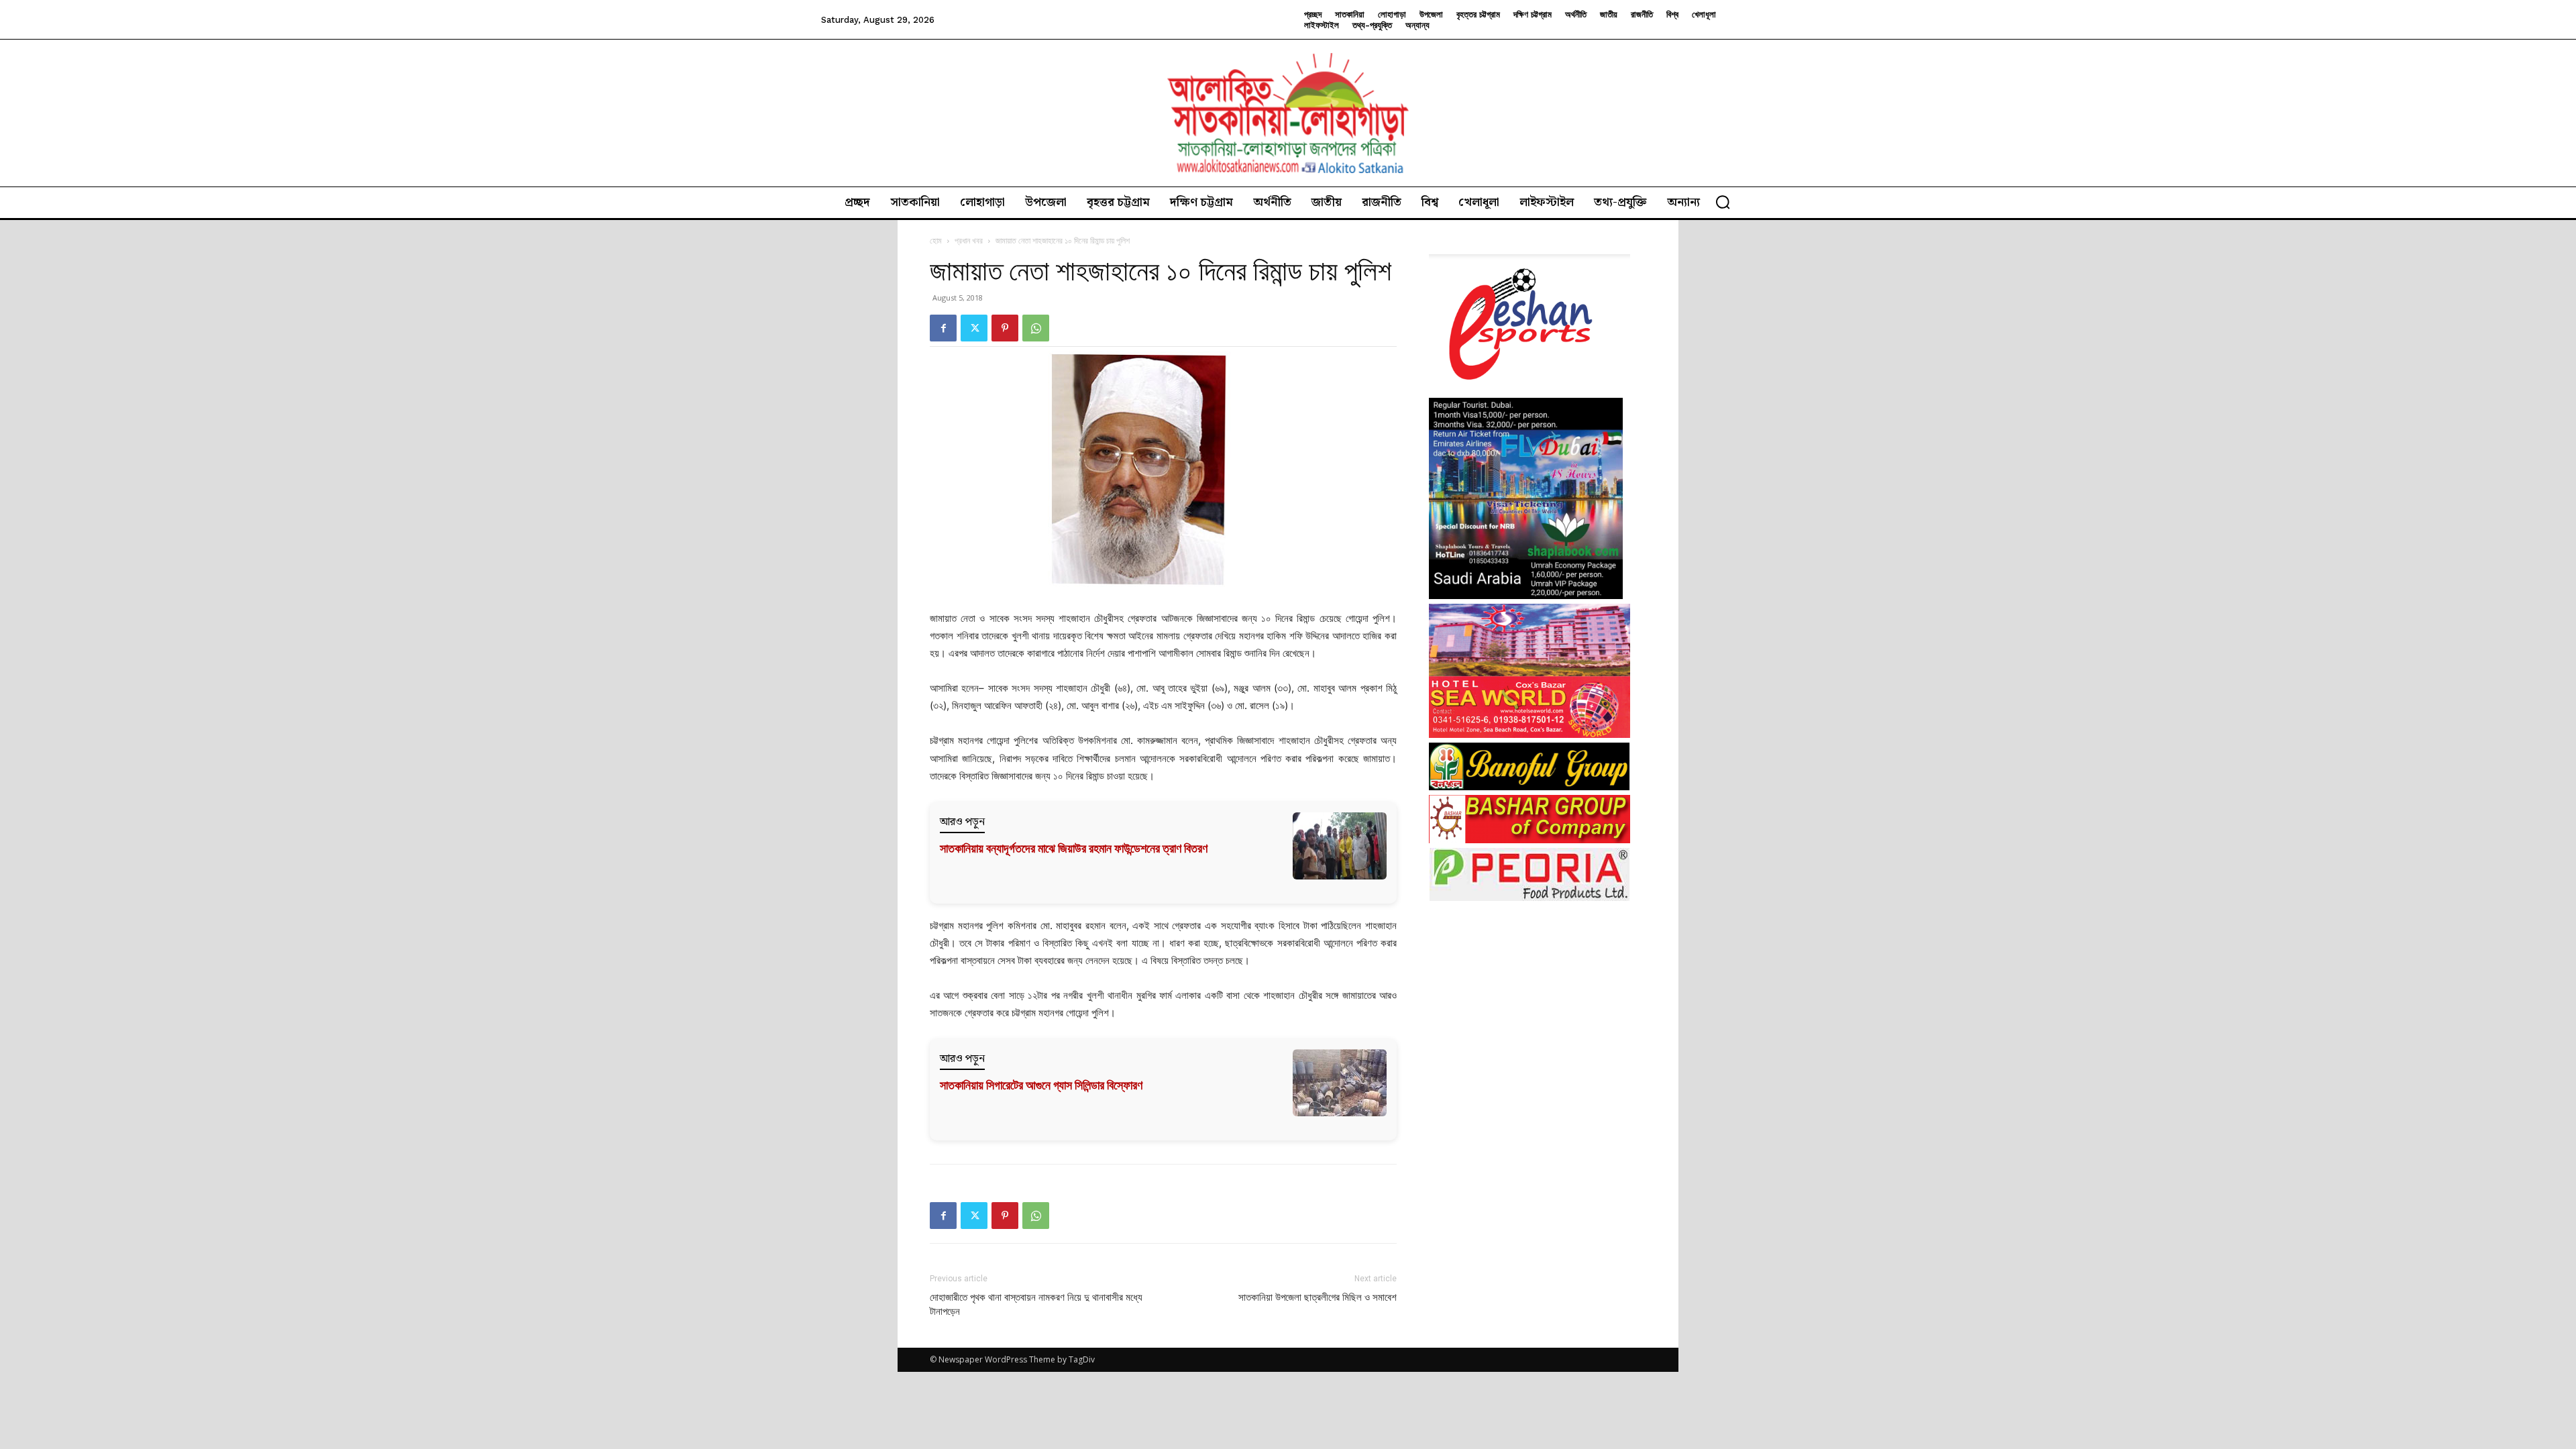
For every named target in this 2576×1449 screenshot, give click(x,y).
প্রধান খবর (969, 240)
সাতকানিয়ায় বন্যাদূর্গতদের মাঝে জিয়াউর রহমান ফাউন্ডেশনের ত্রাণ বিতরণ (1074, 848)
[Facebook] (943, 328)
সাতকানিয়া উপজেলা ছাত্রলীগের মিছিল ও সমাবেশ (1318, 1297)
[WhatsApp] (1036, 328)
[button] (1723, 202)
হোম (936, 240)
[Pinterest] (1005, 328)
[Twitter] (974, 328)
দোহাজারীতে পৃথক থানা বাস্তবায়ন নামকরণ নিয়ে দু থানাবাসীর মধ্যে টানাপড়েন (1036, 1304)
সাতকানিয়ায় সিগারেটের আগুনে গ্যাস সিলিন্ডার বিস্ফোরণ (1041, 1085)
